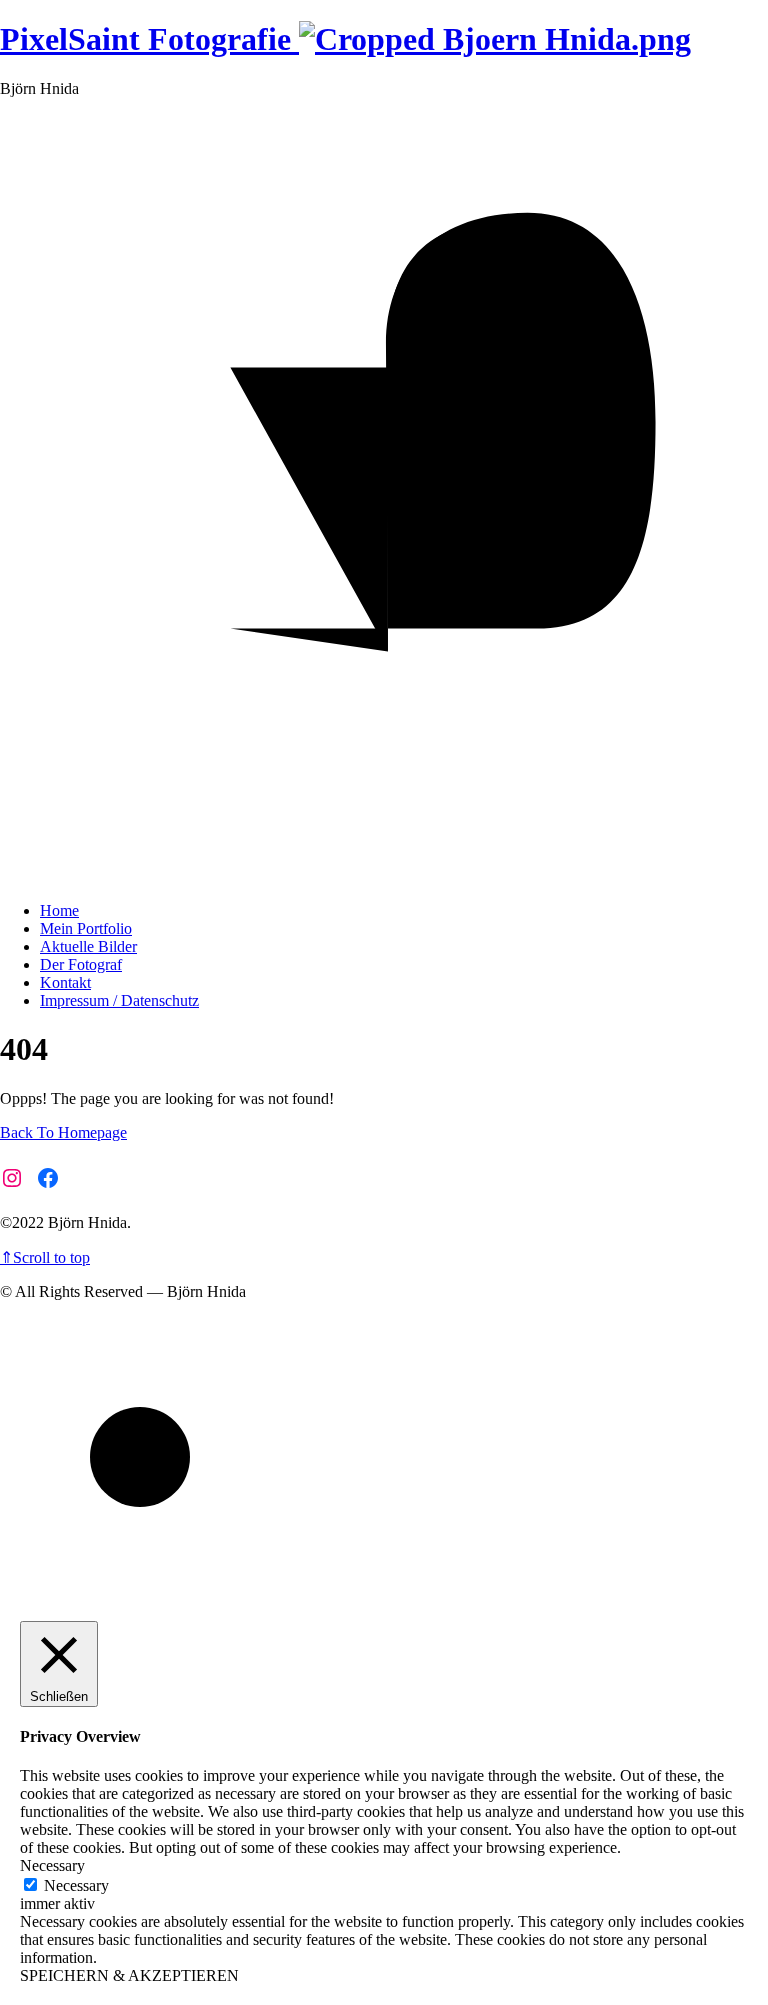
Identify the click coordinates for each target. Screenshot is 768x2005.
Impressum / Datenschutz (119, 1000)
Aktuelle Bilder (88, 946)
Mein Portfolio (86, 928)
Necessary (76, 1885)
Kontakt (65, 982)
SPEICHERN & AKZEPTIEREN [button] (129, 1975)
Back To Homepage (63, 1132)
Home (59, 910)
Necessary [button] (52, 1865)
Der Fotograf (81, 964)
